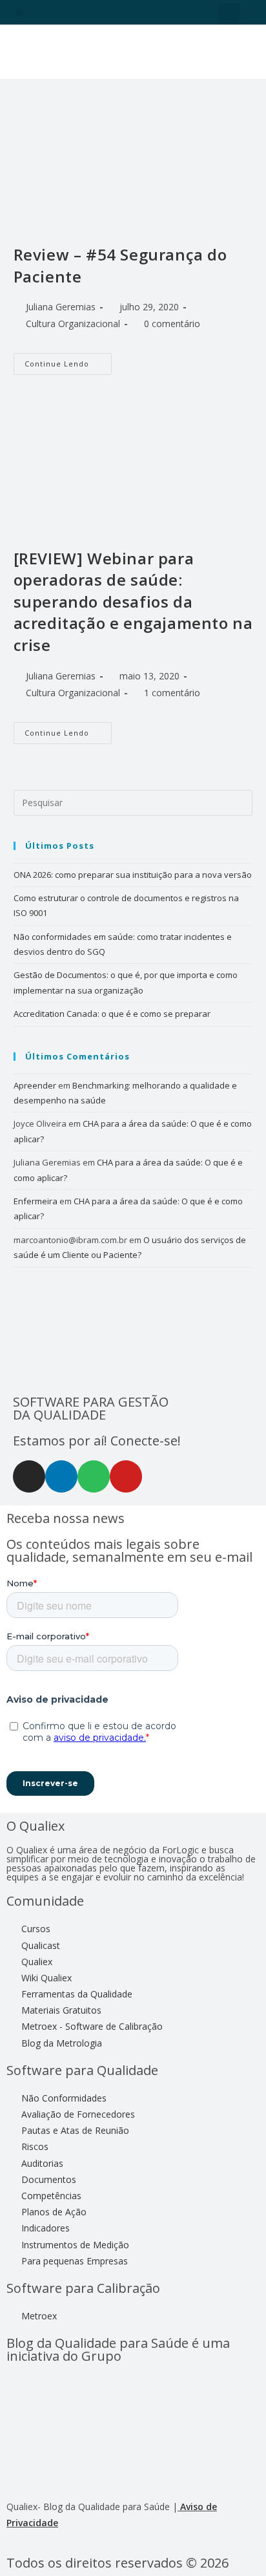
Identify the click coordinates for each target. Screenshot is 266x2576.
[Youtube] (126, 1476)
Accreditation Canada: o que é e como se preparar (112, 1014)
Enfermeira (36, 1201)
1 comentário (172, 693)
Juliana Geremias (61, 307)
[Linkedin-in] (61, 1476)
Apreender (35, 1085)
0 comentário (172, 324)
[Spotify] (94, 1476)
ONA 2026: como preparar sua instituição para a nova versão (133, 875)
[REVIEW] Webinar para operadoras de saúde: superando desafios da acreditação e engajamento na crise (133, 601)
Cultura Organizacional (73, 324)
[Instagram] (29, 1476)
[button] (20, 13)
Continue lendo (68, 361)
